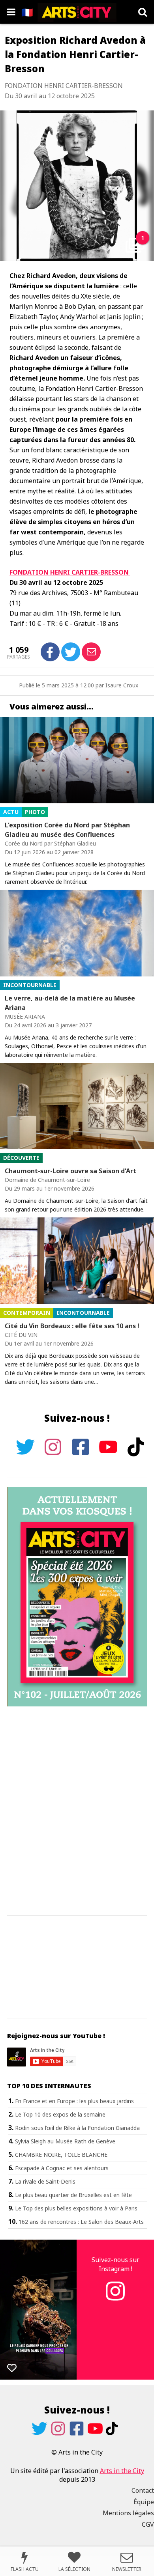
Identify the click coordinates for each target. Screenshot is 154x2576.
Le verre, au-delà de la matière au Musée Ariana (70, 1003)
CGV (148, 2524)
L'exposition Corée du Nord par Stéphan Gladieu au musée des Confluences (67, 830)
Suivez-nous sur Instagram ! (115, 2264)
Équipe (144, 2502)
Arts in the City (122, 2471)
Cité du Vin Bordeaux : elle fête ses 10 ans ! (72, 1326)
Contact (143, 2490)
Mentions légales (128, 2513)
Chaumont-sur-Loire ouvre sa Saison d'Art (70, 1171)
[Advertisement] (77, 1811)
